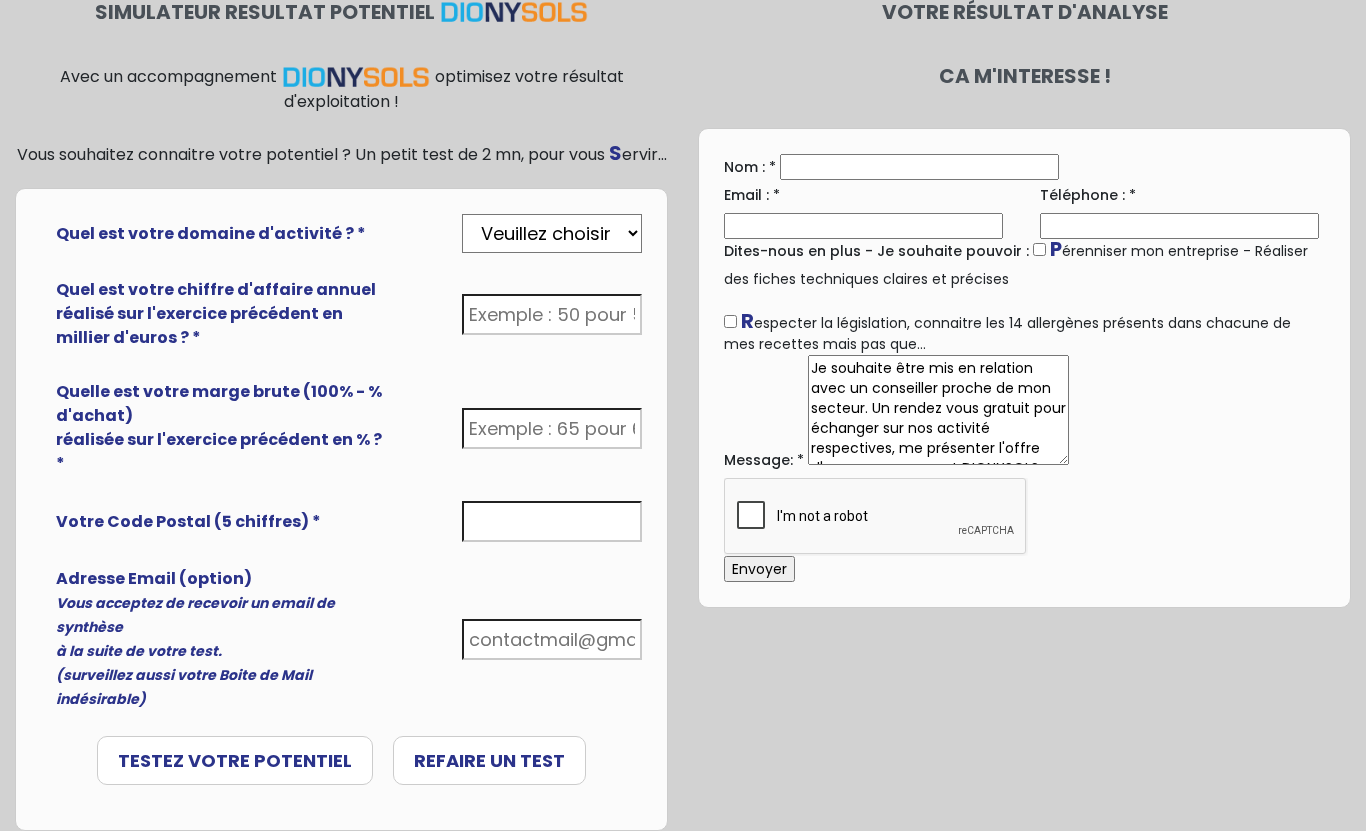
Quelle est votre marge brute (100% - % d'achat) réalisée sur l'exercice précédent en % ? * (219, 427)
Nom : (750, 167)
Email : (752, 195)
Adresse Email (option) (195, 638)
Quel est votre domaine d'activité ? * (211, 233)
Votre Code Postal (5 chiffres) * (188, 521)
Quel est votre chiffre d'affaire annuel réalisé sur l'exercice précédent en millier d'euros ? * (216, 313)
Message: (764, 460)
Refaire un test (489, 760)
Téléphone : (1088, 195)
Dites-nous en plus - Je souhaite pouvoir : (876, 251)
